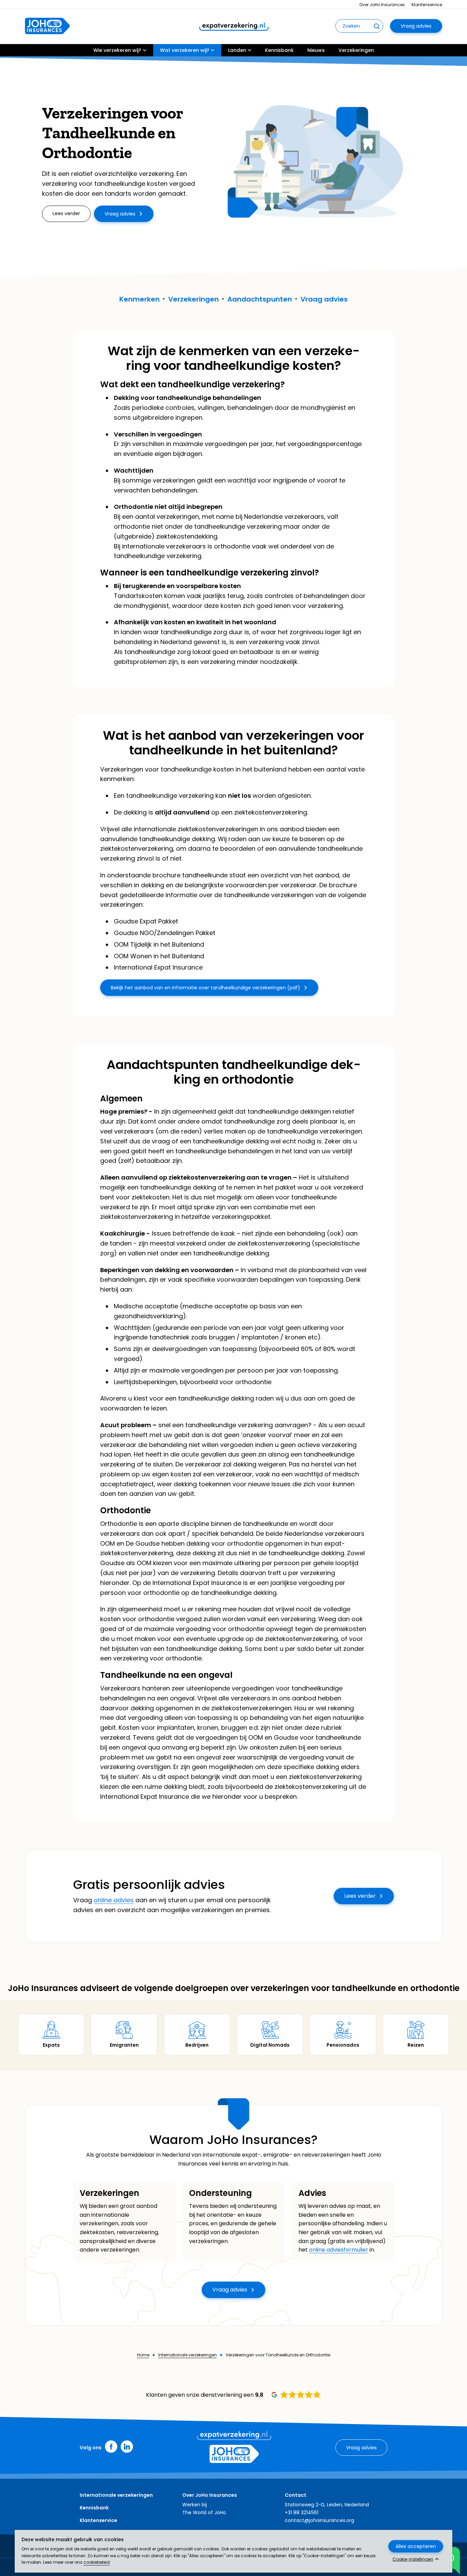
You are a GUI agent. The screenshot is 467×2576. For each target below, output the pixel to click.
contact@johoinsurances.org (319, 2520)
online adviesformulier (339, 2250)
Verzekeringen (356, 50)
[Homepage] (47, 26)
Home (143, 2355)
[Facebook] (111, 2447)
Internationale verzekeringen (188, 2355)
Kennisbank (279, 50)
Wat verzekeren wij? (185, 50)
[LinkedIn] (127, 2447)
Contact (296, 2495)
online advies (114, 1900)
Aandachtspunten (260, 299)
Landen (237, 50)
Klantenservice (427, 5)
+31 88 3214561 (302, 2512)
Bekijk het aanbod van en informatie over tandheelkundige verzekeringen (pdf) (205, 988)
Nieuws (316, 50)
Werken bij (195, 2505)
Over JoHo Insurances (382, 5)
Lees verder (360, 1896)
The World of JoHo (204, 2512)
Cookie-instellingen (413, 2559)
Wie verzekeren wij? (117, 50)
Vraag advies (416, 26)
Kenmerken (139, 299)
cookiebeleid (97, 2562)
